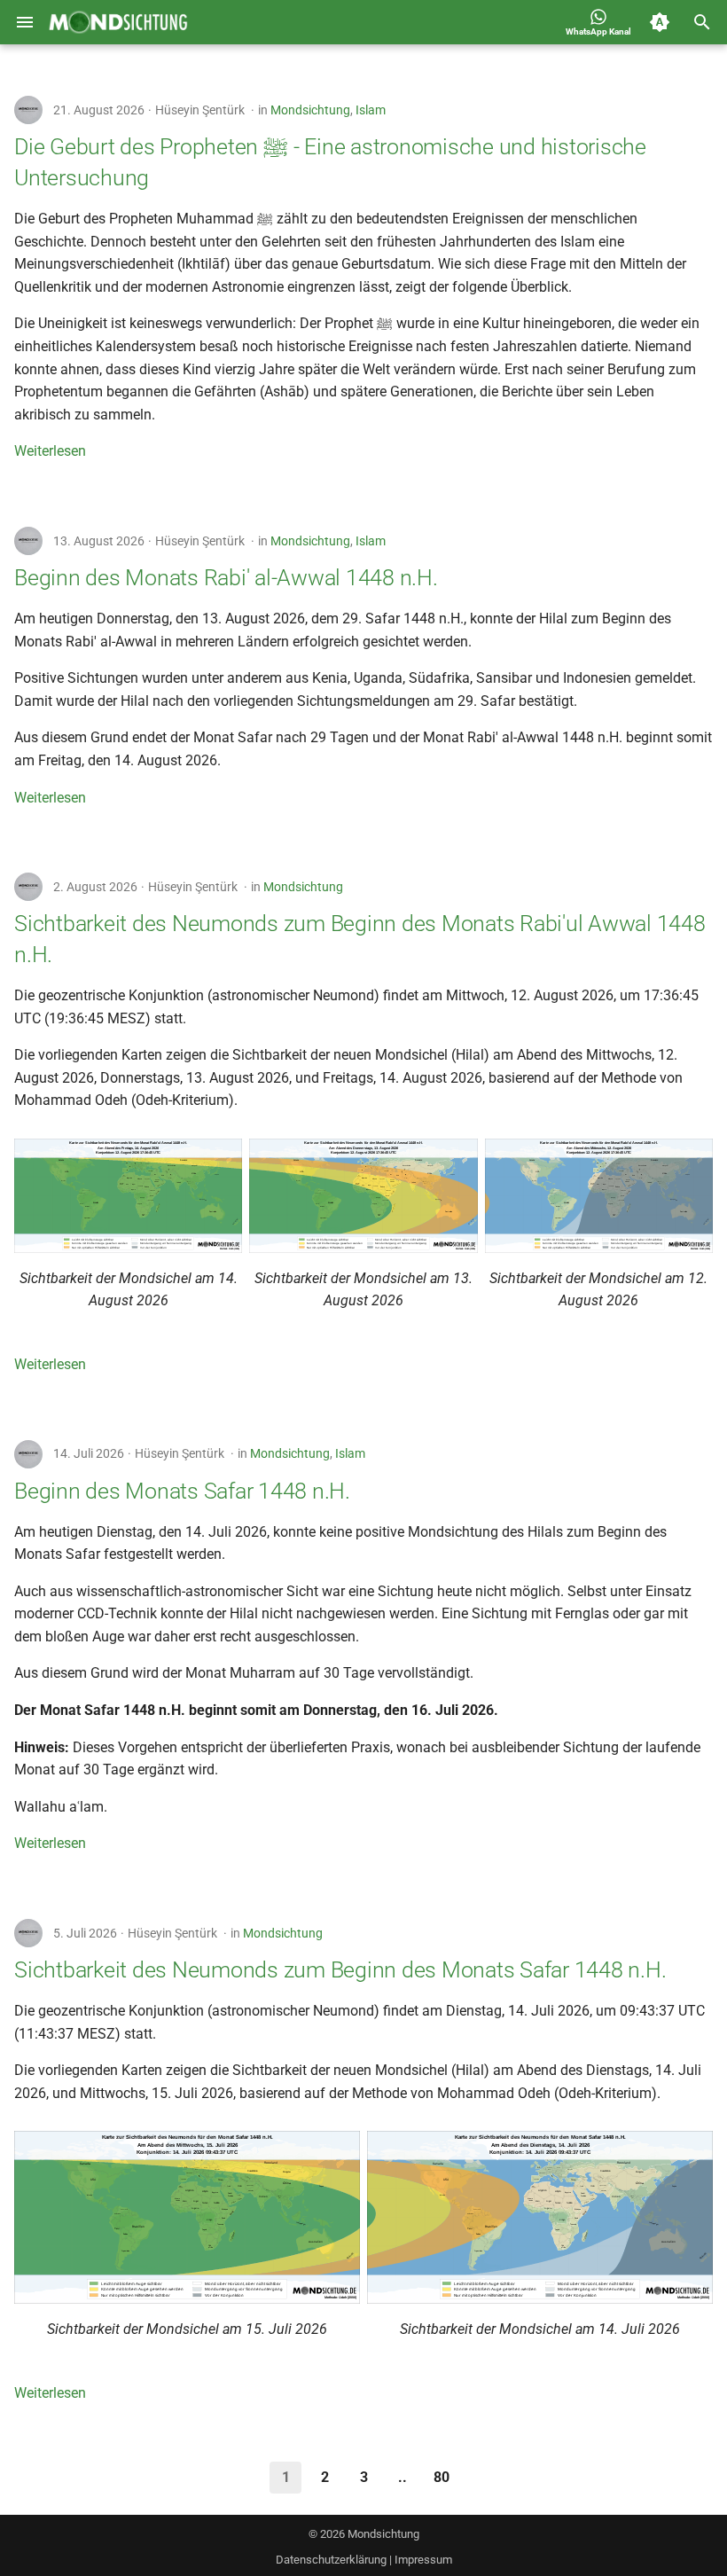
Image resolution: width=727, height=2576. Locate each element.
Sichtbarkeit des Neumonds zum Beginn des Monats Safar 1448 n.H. (340, 1970)
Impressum (423, 2560)
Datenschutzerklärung (331, 2560)
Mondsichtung (310, 110)
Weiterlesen (50, 451)
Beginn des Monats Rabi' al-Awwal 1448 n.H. (226, 578)
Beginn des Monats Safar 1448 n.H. (182, 1491)
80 (442, 2477)
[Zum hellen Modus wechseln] (660, 22)
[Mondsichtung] (118, 22)
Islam (371, 110)
